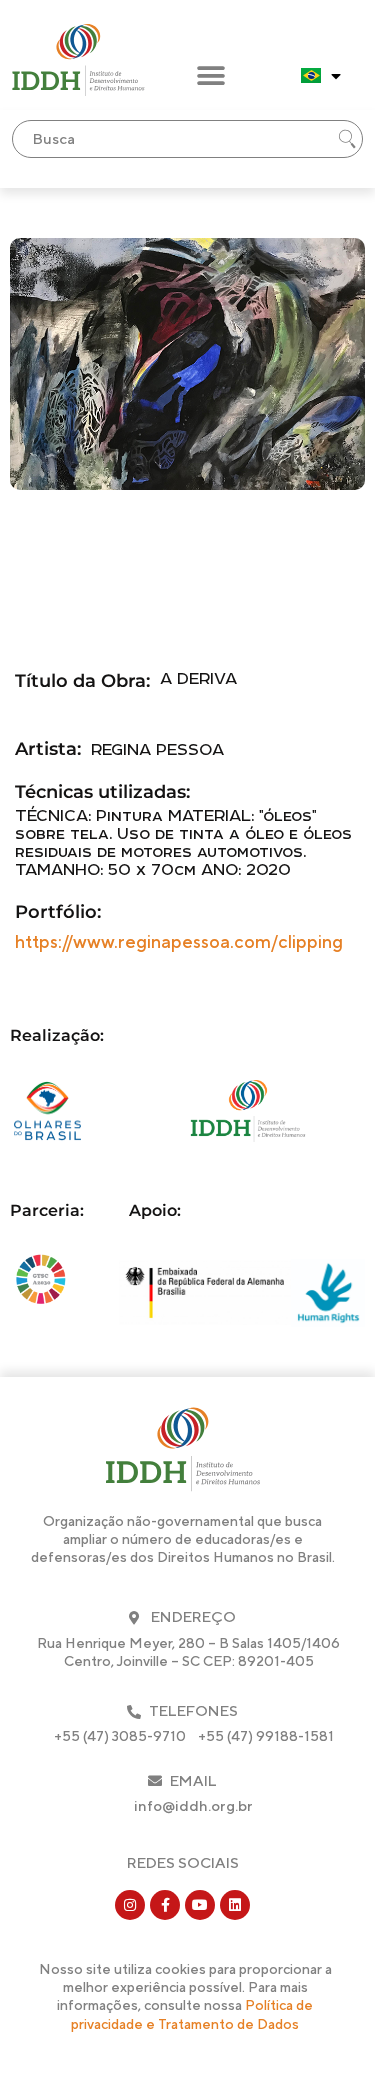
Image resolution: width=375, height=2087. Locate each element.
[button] (210, 76)
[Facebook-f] (165, 1905)
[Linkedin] (235, 1905)
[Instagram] (130, 1905)
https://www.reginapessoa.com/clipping (179, 941)
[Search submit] (347, 139)
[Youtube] (200, 1905)
